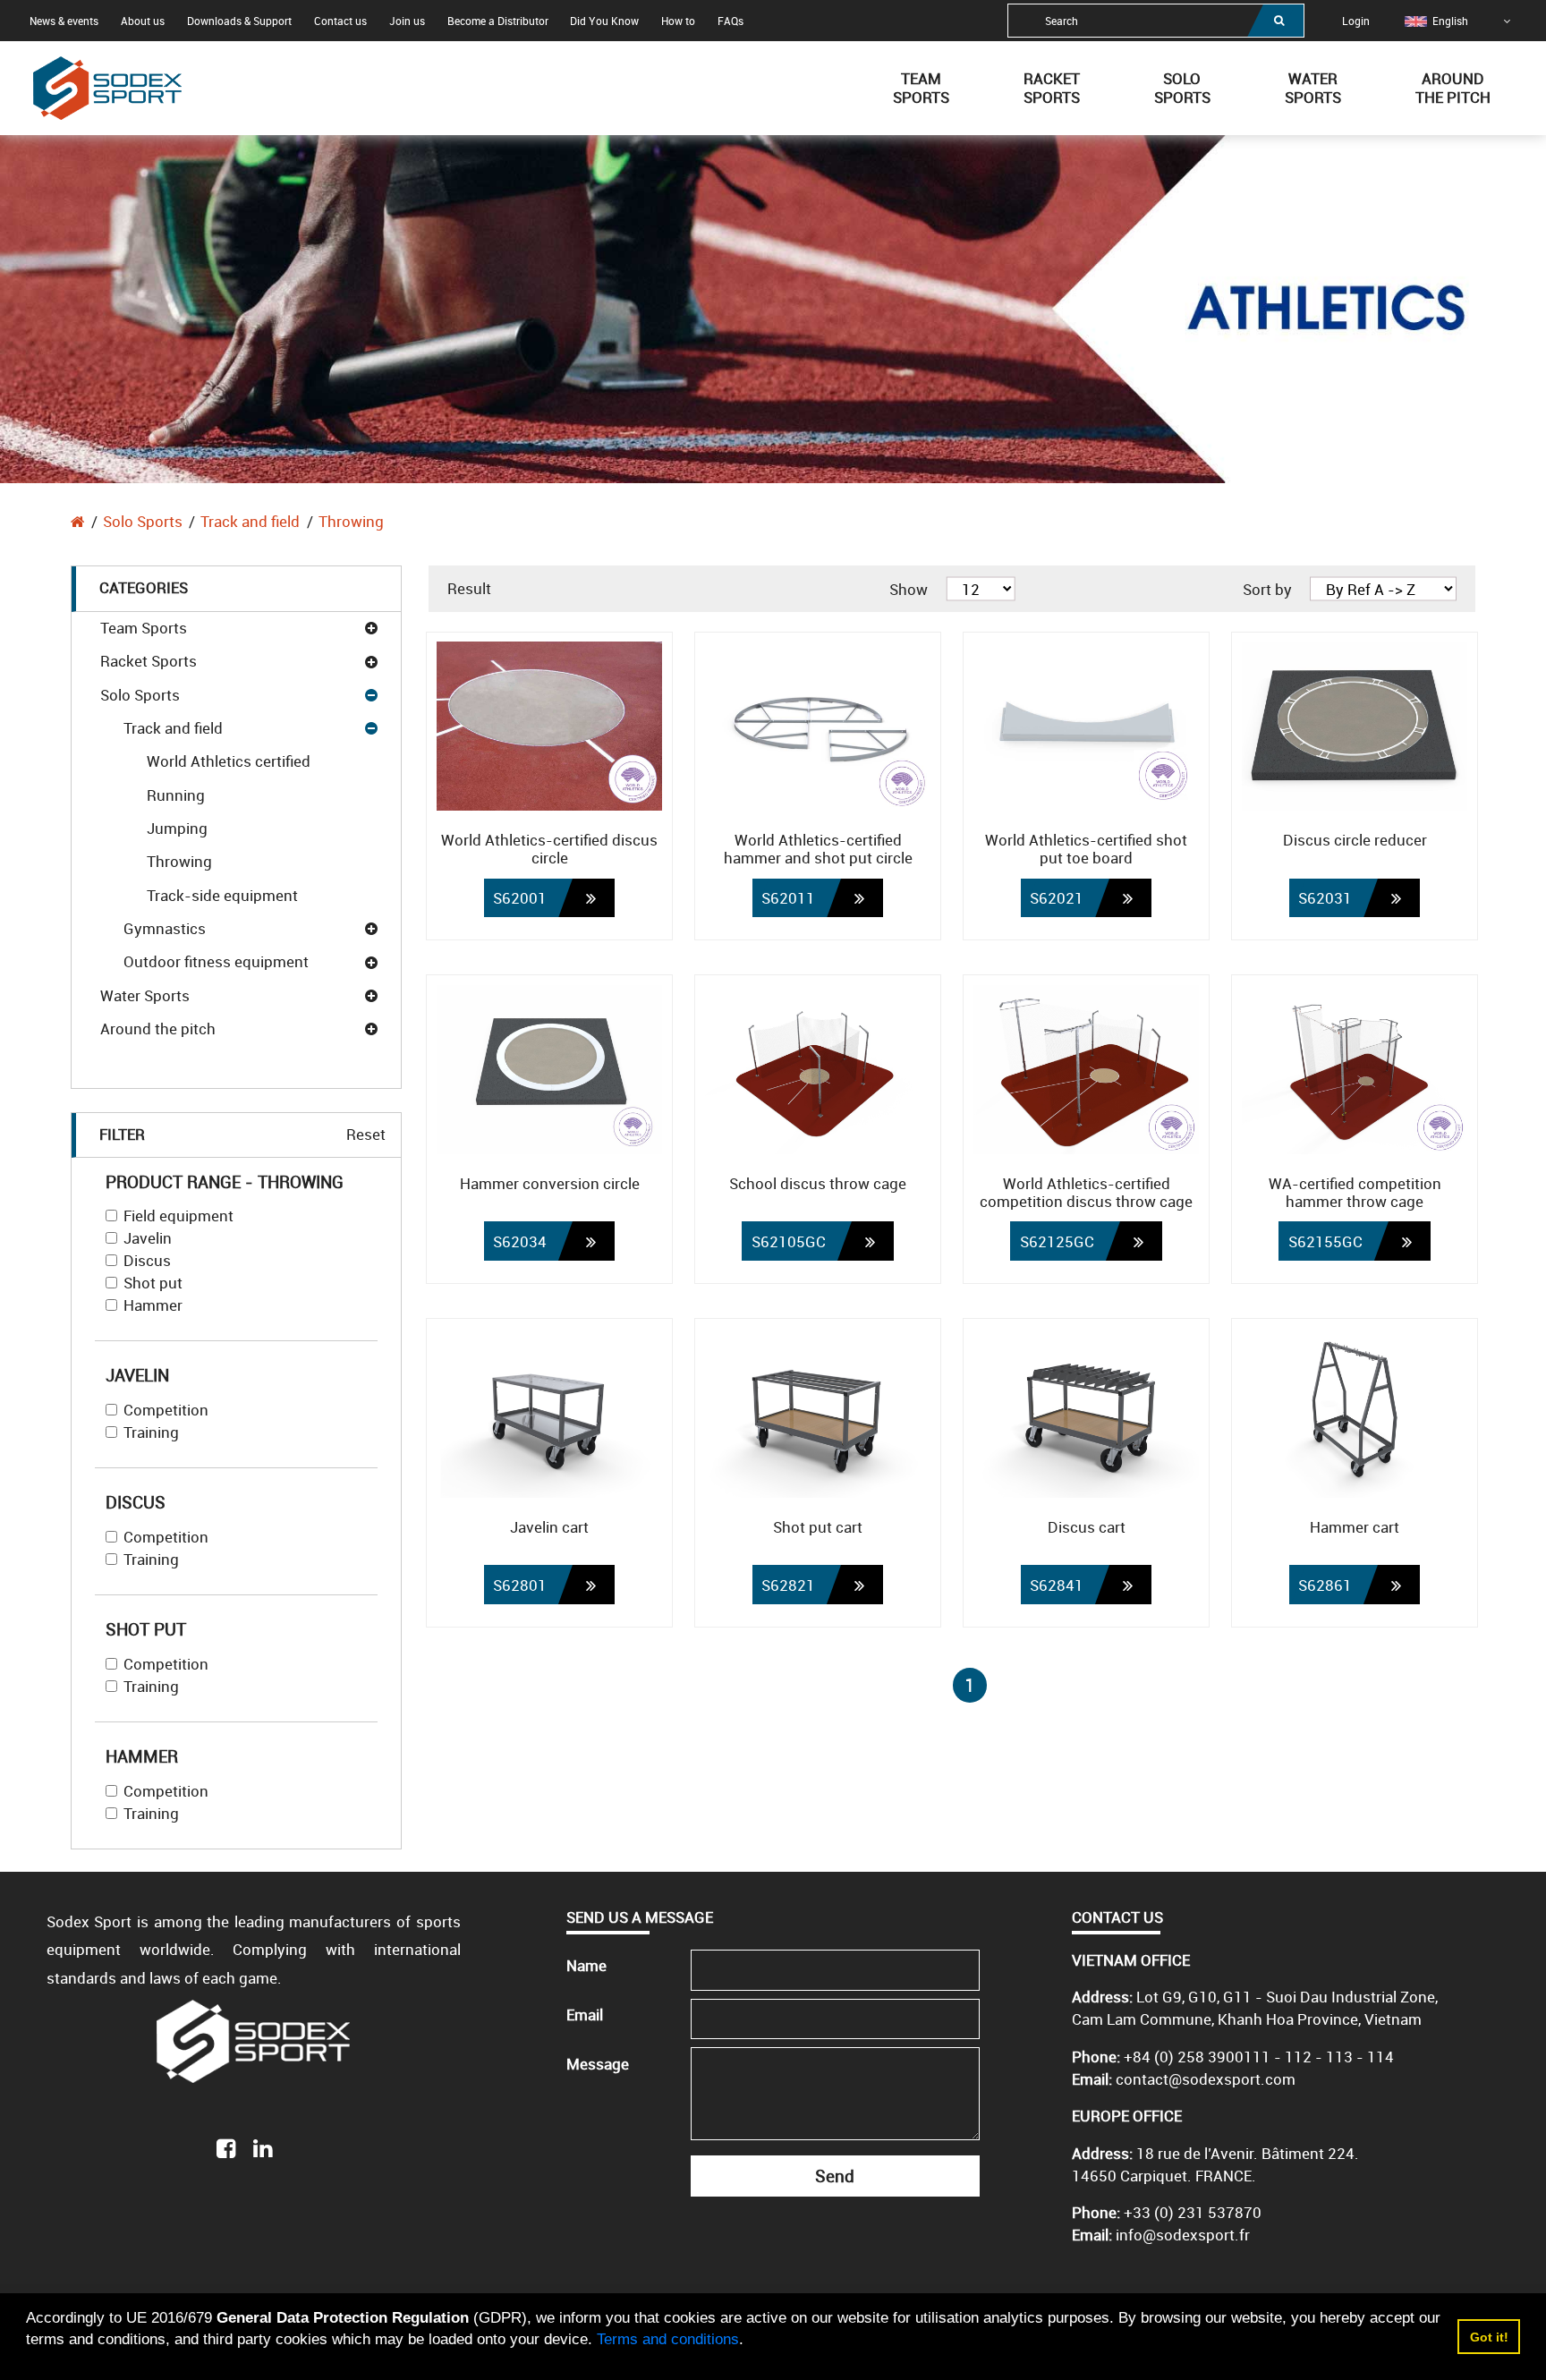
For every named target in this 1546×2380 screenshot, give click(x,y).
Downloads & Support (239, 21)
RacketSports (1052, 88)
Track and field (250, 521)
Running (176, 795)
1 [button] (970, 1685)
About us (143, 21)
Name (586, 1965)
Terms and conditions (668, 2339)
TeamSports (921, 88)
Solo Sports (143, 521)
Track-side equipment (222, 895)
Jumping (177, 828)
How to (678, 21)
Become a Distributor (498, 21)
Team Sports (144, 628)
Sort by (1267, 588)
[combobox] (1156, 21)
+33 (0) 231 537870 (1193, 2212)
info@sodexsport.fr (1183, 2235)
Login (1356, 21)
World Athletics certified (229, 761)
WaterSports (1313, 88)
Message (598, 2064)
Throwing (351, 521)
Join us (407, 21)
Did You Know (604, 21)
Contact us (340, 21)
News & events (64, 21)
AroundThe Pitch (1453, 88)
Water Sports (145, 995)
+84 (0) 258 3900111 (1197, 2057)
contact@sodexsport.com (1206, 2079)
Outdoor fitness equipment (216, 961)
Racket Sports (149, 661)
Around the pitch (158, 1028)
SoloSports (1182, 88)
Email (585, 2014)
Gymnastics (165, 928)
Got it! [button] (1489, 2337)
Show (909, 588)
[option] (1436, 21)
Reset (366, 1134)
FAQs (731, 21)
